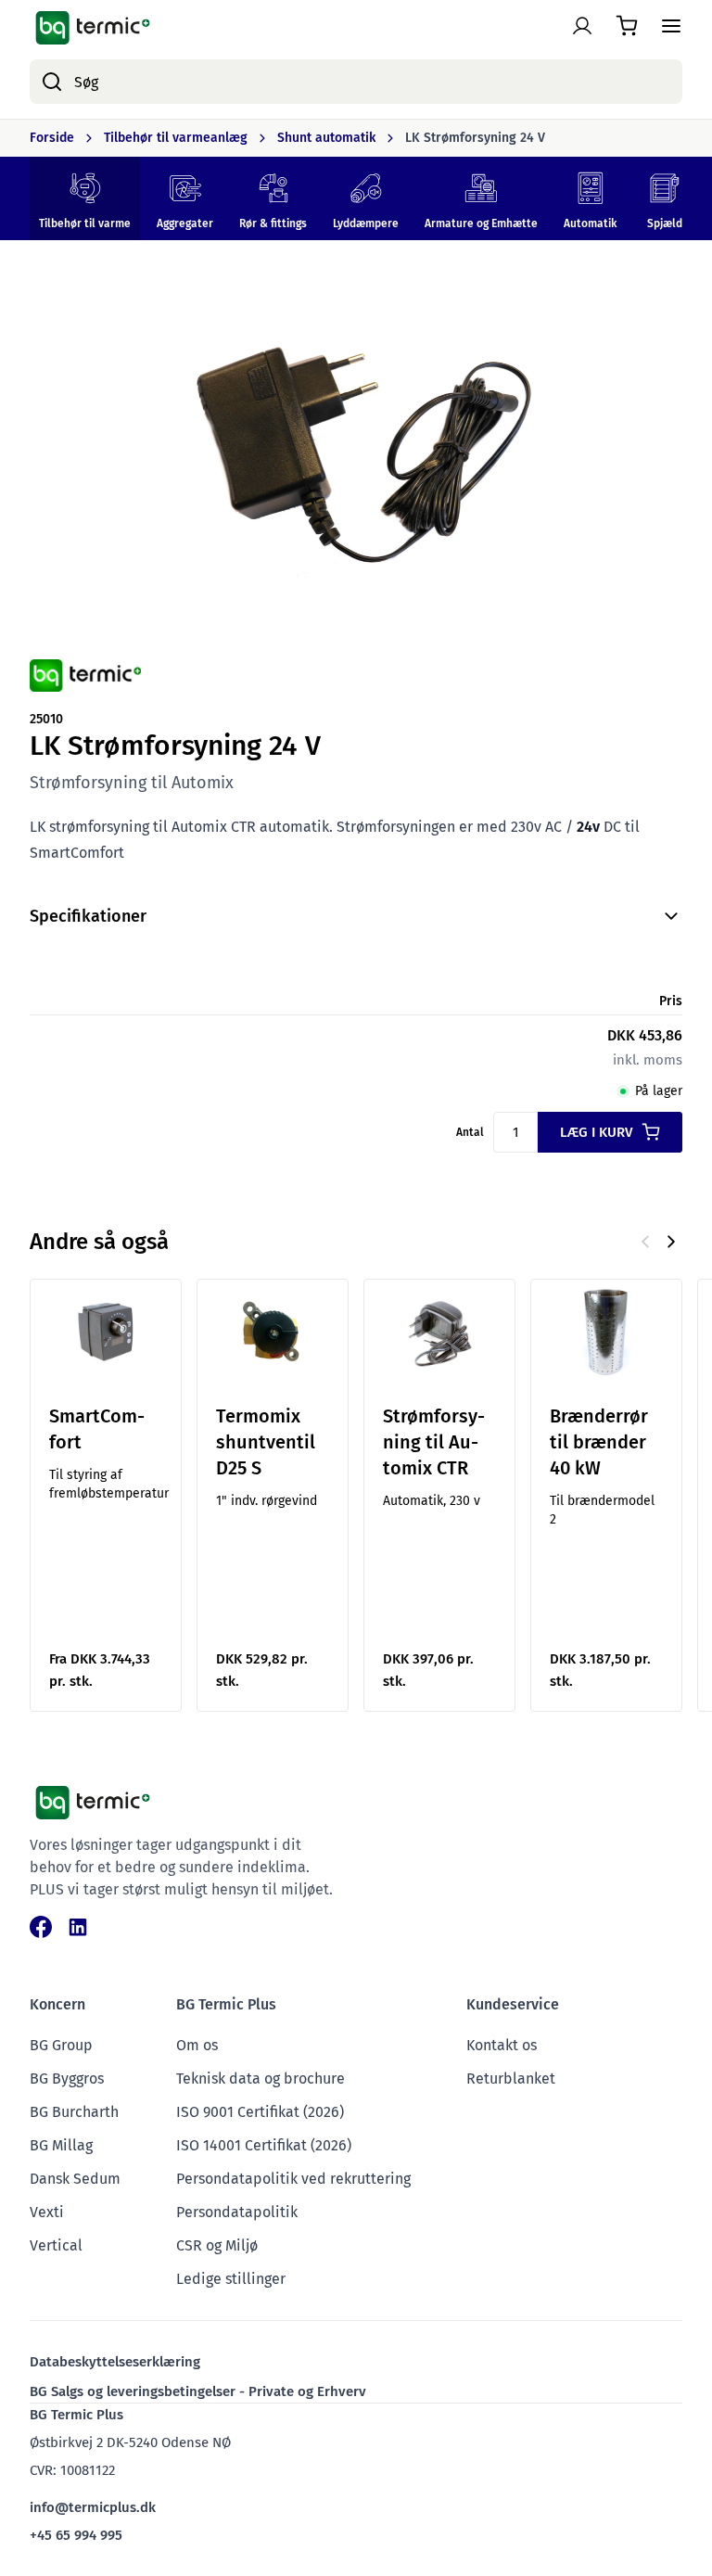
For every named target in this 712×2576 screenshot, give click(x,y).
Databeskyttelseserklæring (115, 2362)
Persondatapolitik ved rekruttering (293, 2179)
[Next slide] (671, 1242)
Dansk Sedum (75, 2179)
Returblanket (511, 2079)
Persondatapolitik (237, 2212)
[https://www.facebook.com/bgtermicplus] (41, 1927)
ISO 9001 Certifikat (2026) (260, 2112)
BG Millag (61, 2145)
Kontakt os (502, 2045)
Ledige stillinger (231, 2279)
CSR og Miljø (217, 2245)
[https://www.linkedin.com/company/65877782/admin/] (78, 1927)
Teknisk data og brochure (261, 2079)
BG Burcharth (74, 2112)
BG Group (61, 2045)
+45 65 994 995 (76, 2535)
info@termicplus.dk (93, 2507)
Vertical (56, 2245)
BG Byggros (67, 2079)
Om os (197, 2045)
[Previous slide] (645, 1242)
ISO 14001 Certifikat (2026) (264, 2145)
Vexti (47, 2212)
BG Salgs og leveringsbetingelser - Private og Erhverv (198, 2391)
